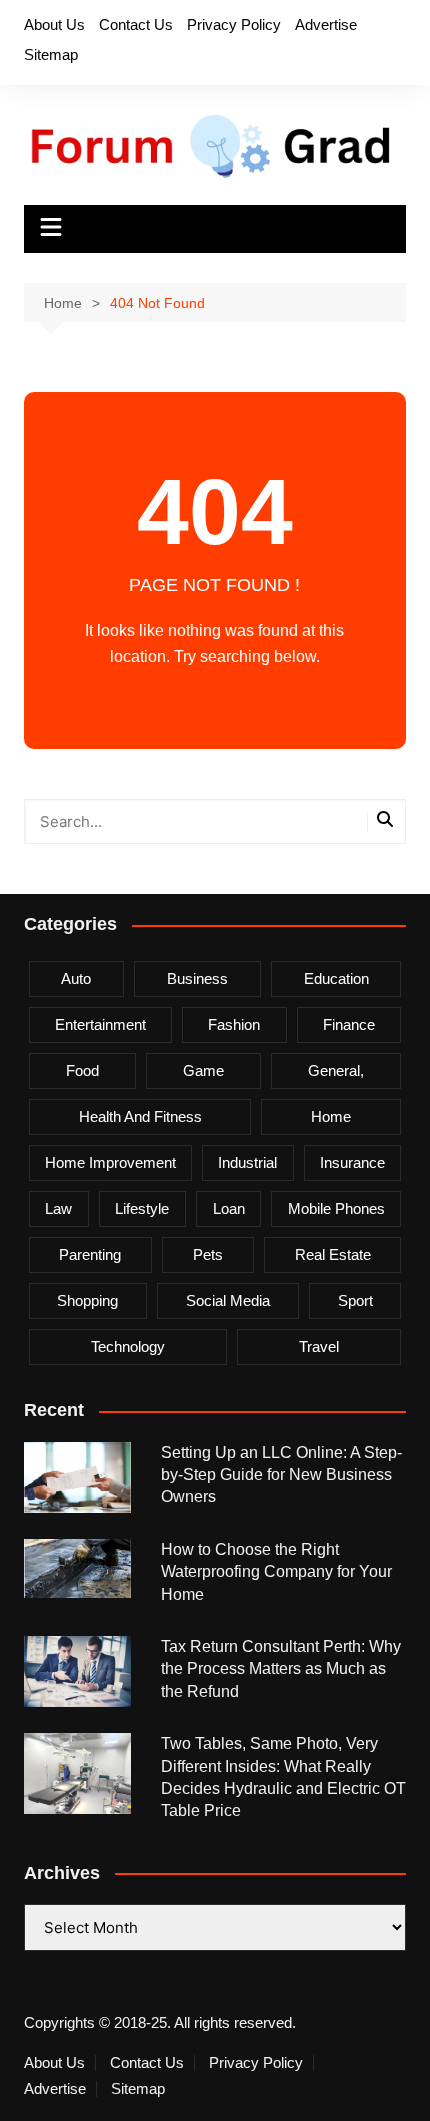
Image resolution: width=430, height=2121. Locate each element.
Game (203, 1070)
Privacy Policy (234, 24)
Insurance (352, 1162)
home (331, 1116)
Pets (208, 1254)
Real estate (333, 1254)
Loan (229, 1208)
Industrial (247, 1162)
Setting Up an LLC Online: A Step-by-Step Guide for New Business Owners (281, 1475)
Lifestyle (142, 1208)
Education (336, 978)
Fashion (234, 1024)
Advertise (326, 24)
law (58, 1208)
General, (336, 1070)
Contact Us (136, 24)
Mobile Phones (336, 1208)
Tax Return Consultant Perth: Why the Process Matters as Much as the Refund (281, 1669)
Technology (128, 1346)
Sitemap (51, 54)
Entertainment (100, 1024)
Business (197, 978)
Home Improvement (110, 1162)
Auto (76, 978)
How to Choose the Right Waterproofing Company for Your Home (276, 1572)
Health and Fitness (140, 1116)
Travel (319, 1346)
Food (82, 1070)
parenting (90, 1254)
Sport (355, 1300)
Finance (349, 1024)
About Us (54, 24)
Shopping (87, 1300)
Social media (228, 1300)
